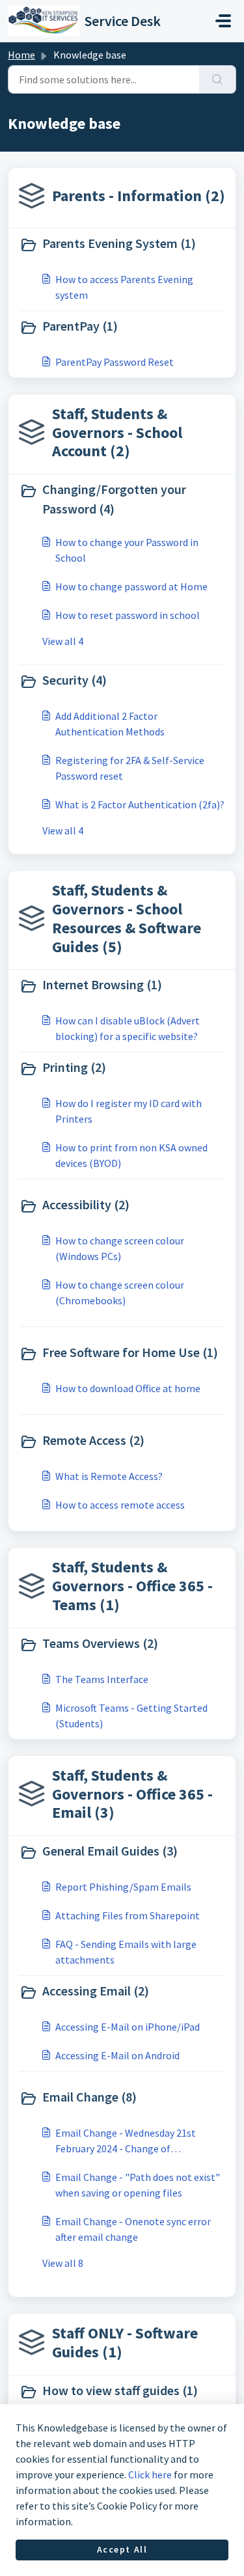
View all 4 (63, 641)
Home (21, 55)
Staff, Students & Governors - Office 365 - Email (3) (132, 1794)
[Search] (218, 79)
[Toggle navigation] (223, 21)
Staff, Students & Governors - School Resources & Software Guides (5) (127, 918)
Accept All (122, 2549)
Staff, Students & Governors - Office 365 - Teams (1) (132, 1586)
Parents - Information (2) (139, 196)
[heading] (122, 245)
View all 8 (63, 2263)
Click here (150, 2474)
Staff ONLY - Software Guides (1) (125, 2342)
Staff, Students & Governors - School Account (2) (117, 432)
